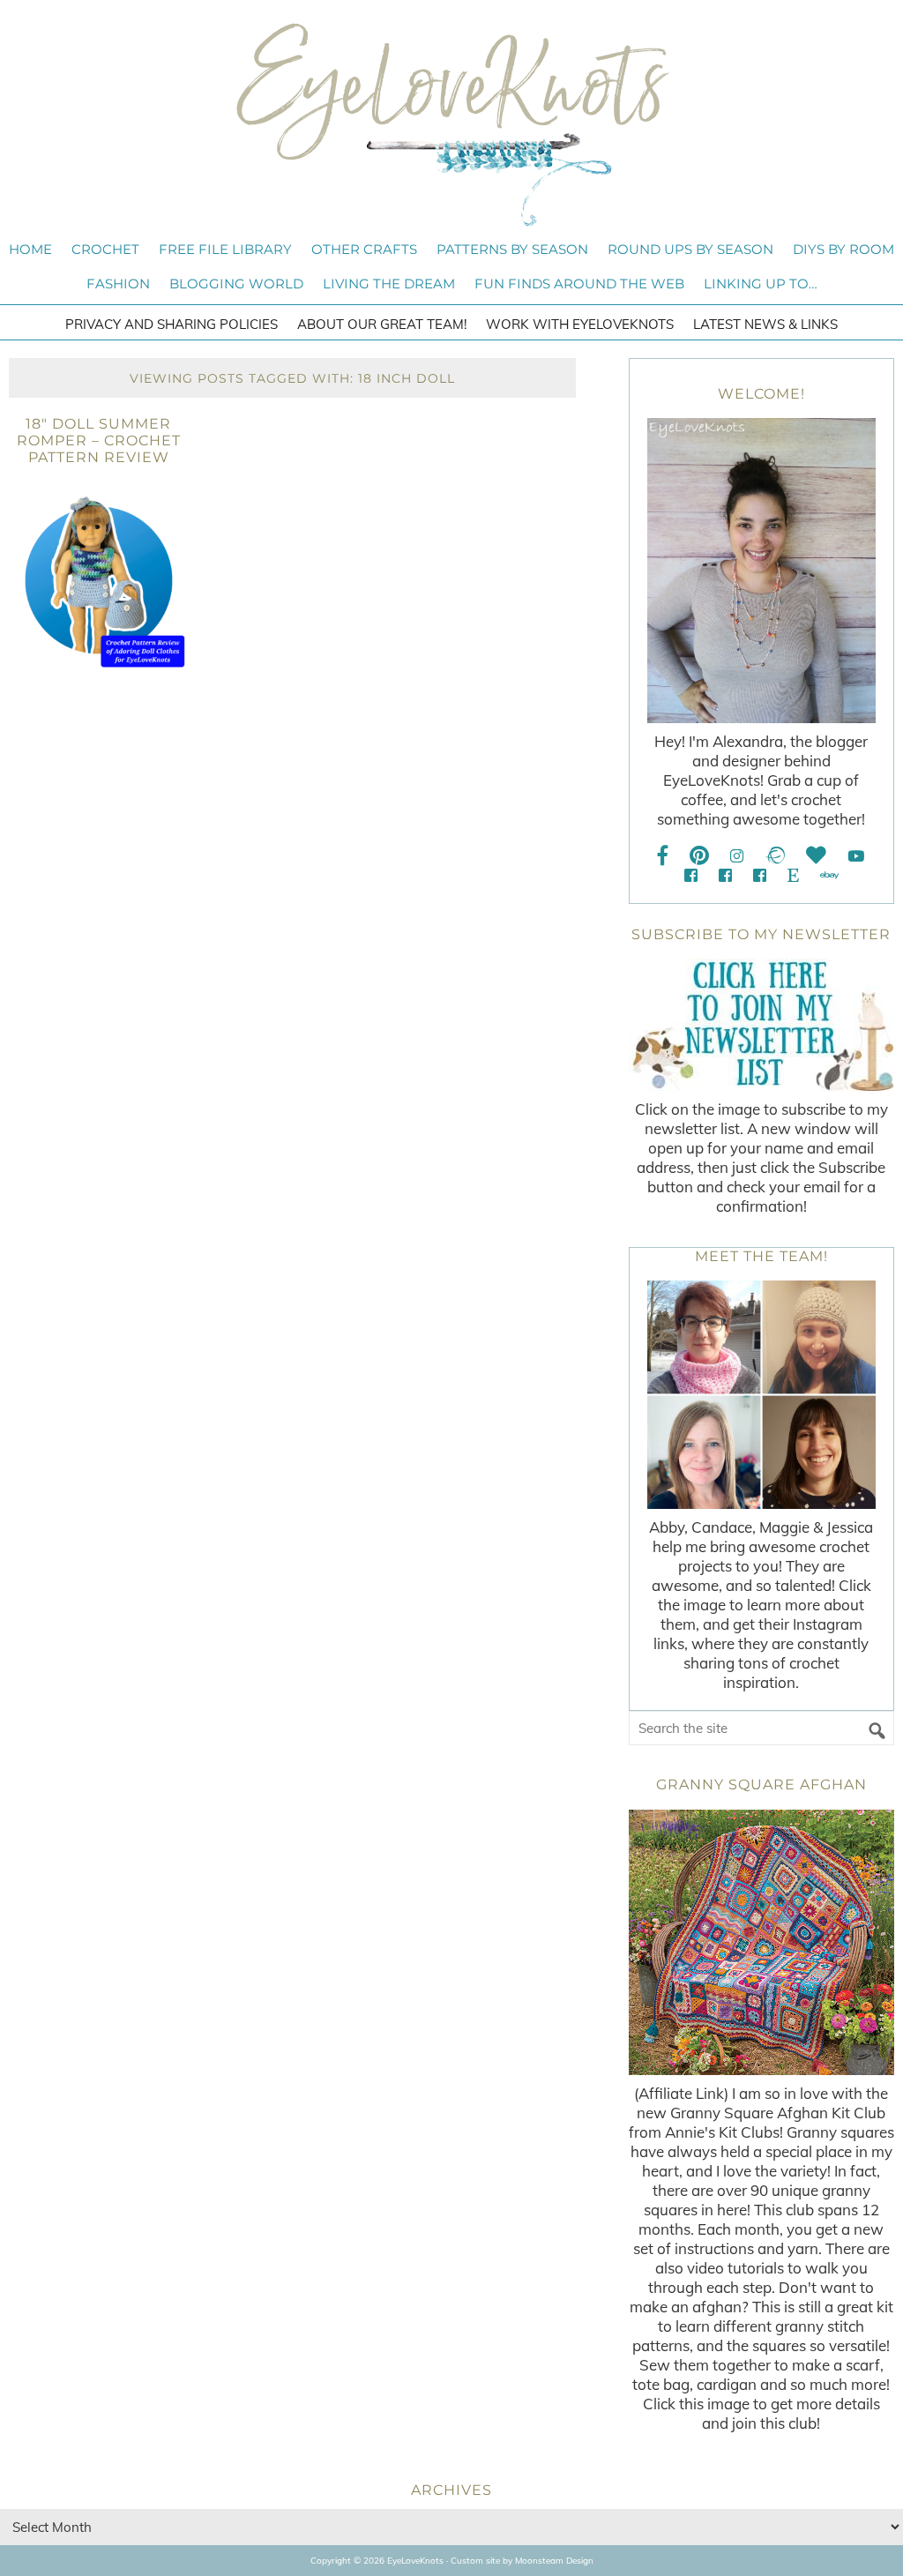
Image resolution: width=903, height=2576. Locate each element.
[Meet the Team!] (761, 1395)
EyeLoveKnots (451, 124)
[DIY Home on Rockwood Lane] (725, 875)
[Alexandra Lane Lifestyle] (760, 875)
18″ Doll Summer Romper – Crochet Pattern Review (99, 441)
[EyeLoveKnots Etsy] (793, 875)
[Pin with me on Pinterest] (699, 856)
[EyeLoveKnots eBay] (829, 875)
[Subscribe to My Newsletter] (761, 1025)
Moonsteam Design (554, 2561)
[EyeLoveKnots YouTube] (856, 856)
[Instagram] (737, 856)
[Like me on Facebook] (663, 856)
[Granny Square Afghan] (761, 1942)
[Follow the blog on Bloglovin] (816, 856)
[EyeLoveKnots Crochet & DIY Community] (691, 875)
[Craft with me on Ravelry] (775, 856)
